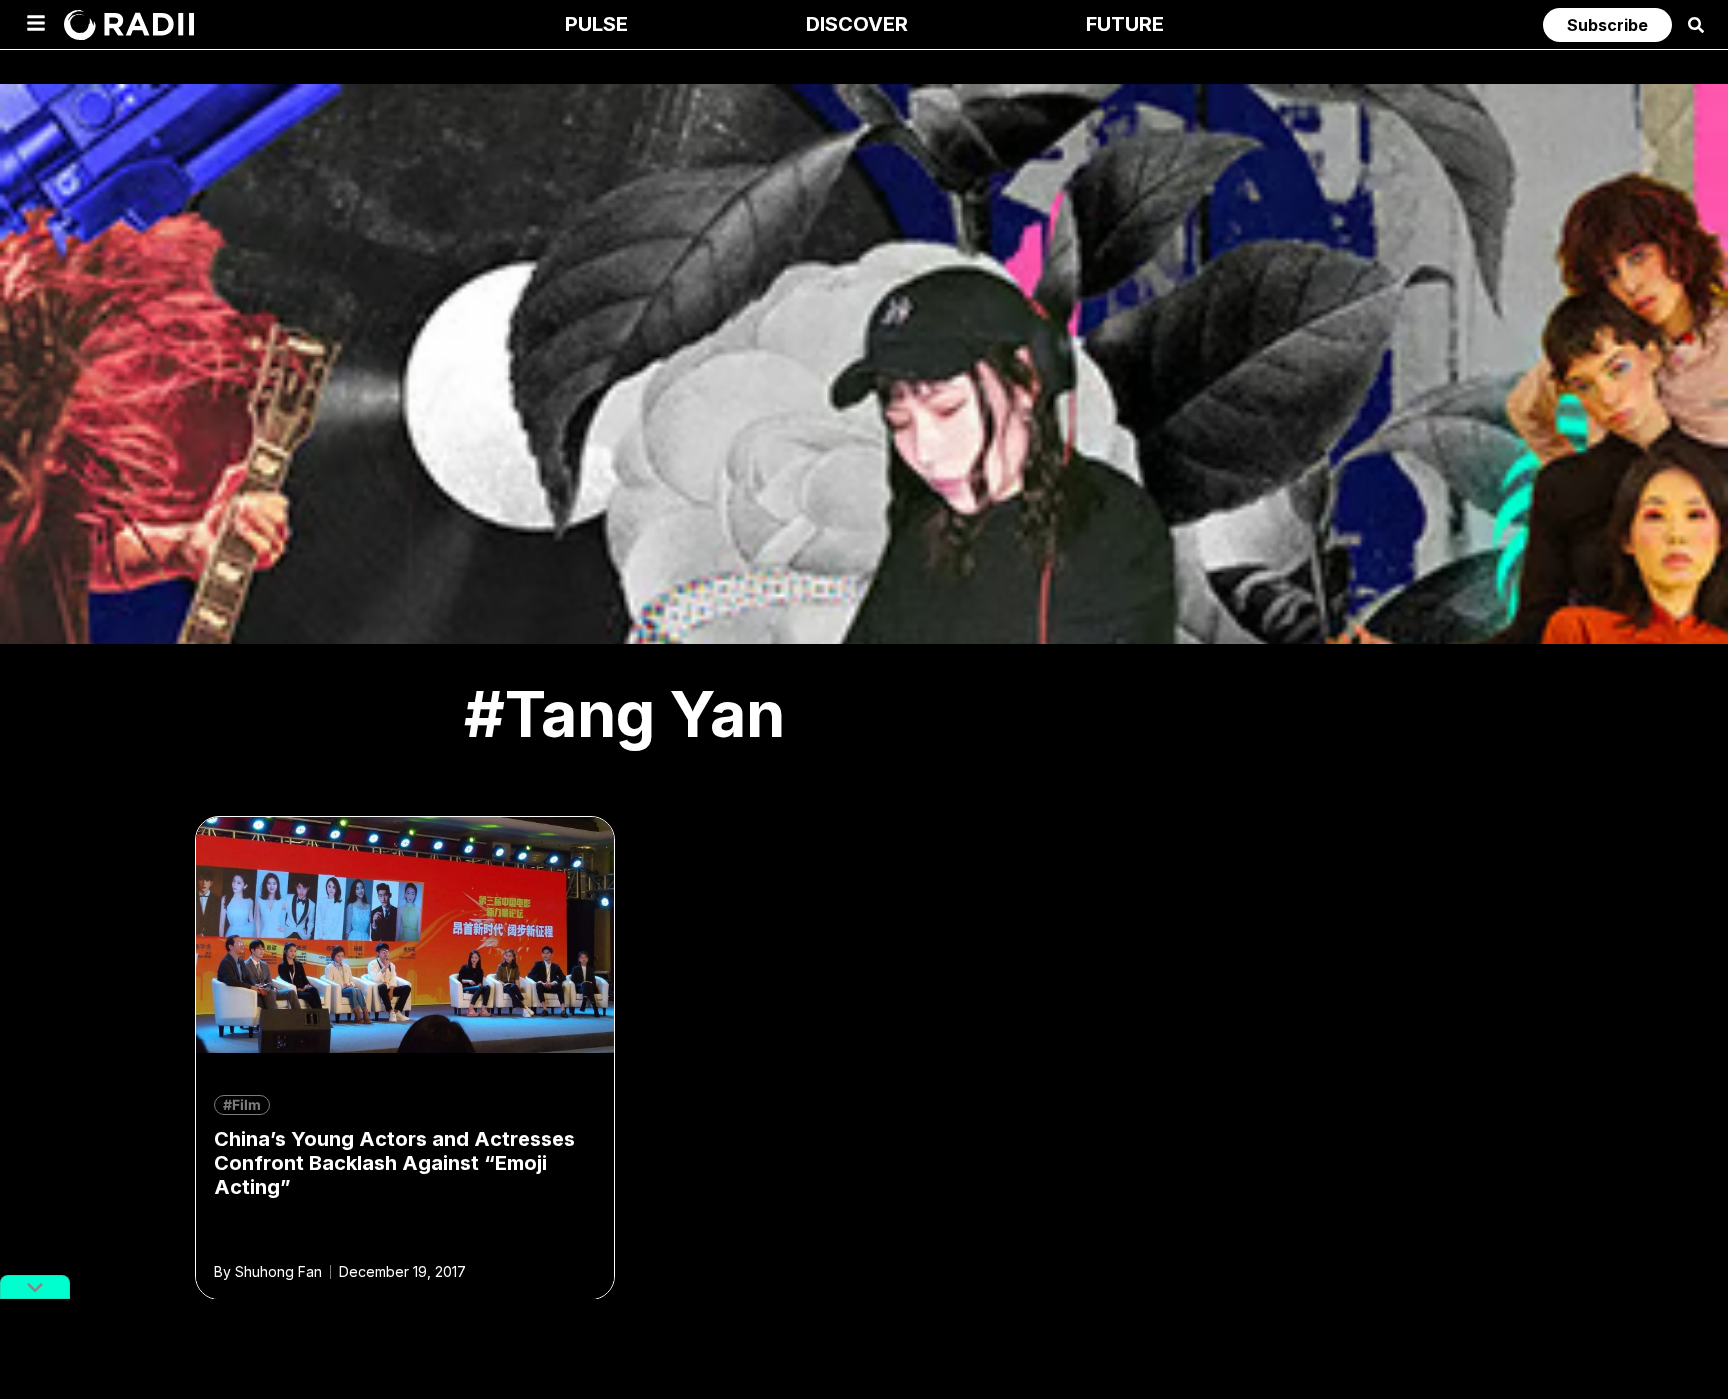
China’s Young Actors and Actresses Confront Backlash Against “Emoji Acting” (394, 1163)
